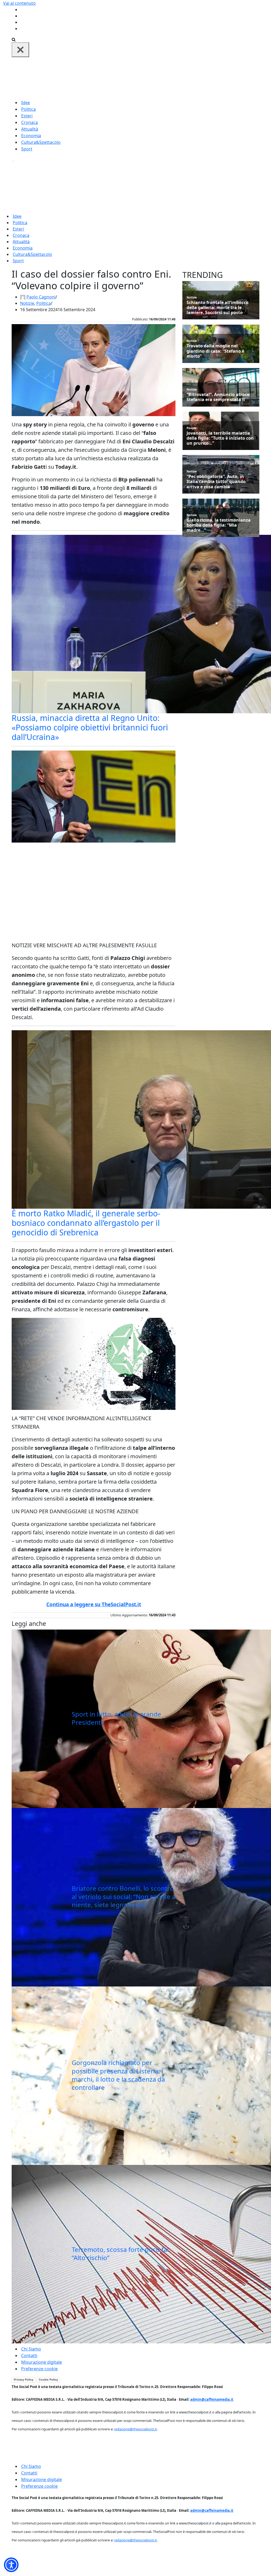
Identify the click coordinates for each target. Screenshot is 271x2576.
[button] (11, 2565)
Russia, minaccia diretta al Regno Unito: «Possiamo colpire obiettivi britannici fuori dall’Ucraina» (90, 727)
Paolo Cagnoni (41, 297)
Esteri (27, 116)
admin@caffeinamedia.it (212, 2399)
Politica (28, 109)
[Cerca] (14, 39)
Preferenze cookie (39, 2369)
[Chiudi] (20, 50)
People (192, 428)
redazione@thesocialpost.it (135, 2429)
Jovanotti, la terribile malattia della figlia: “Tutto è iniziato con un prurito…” (220, 438)
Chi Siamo (31, 2349)
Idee (26, 103)
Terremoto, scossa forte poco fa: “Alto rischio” (120, 2253)
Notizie (27, 303)
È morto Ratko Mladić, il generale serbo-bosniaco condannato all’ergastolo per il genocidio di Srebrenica (86, 1223)
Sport (27, 149)
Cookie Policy (48, 2380)
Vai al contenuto (19, 3)
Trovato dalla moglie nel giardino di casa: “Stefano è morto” (215, 351)
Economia (31, 136)
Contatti (29, 2356)
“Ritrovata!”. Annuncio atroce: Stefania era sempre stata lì (219, 397)
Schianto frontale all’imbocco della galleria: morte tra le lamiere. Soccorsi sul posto (218, 308)
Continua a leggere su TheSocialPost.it (94, 1604)
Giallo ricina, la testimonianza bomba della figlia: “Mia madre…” (219, 525)
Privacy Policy (24, 2380)
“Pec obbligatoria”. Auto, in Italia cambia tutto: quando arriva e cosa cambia (216, 482)
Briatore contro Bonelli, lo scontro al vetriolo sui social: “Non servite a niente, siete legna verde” (124, 1896)
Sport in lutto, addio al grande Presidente (116, 1718)
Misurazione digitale (42, 2362)
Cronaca (30, 122)
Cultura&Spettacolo (41, 142)
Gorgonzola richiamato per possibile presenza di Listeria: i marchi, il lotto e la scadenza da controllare (118, 2075)
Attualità (30, 129)
